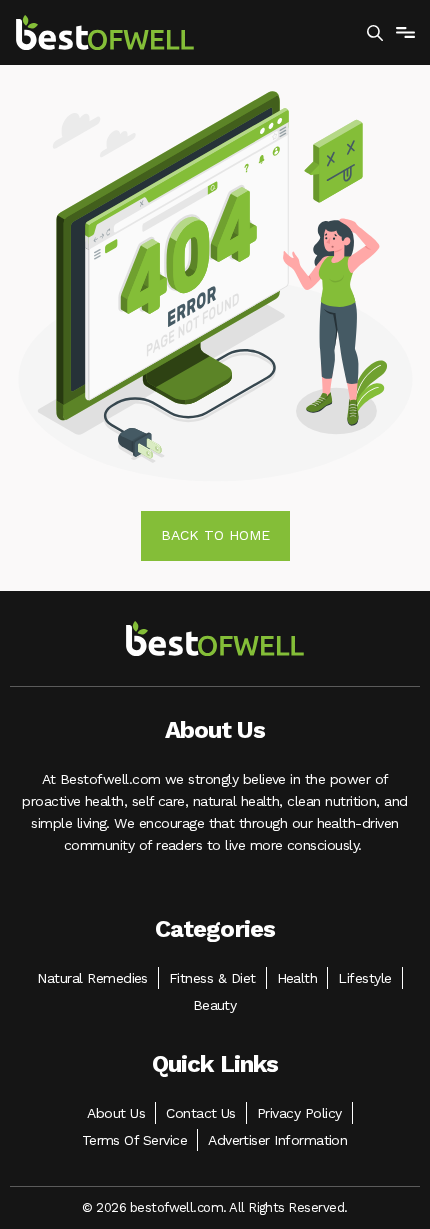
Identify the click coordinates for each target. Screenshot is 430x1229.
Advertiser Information (277, 1140)
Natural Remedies (92, 978)
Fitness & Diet (212, 978)
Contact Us (201, 1113)
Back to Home (215, 535)
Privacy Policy (299, 1113)
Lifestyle (364, 978)
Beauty (215, 1005)
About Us (116, 1113)
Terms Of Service (135, 1140)
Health (297, 978)
